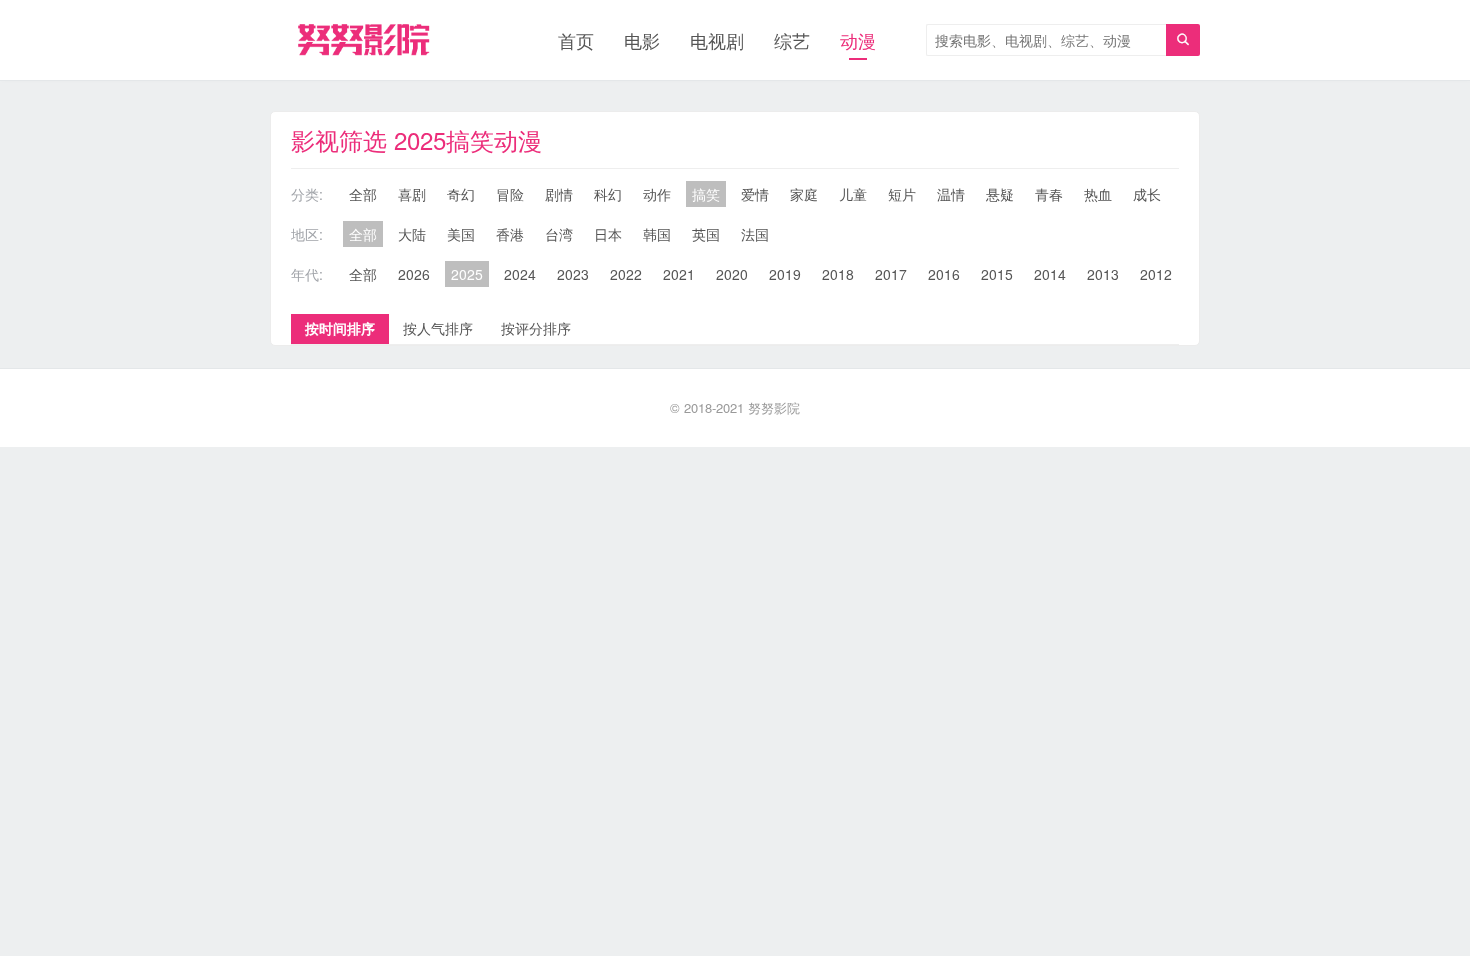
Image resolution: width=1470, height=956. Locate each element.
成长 (1147, 194)
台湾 (559, 234)
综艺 (792, 40)
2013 (1103, 274)
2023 (573, 274)
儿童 (853, 194)
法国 (755, 234)
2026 (414, 274)
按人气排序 (438, 328)
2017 (891, 274)
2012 (1156, 274)
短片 (902, 194)
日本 (608, 234)
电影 (642, 40)
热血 (1098, 194)
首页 (576, 40)
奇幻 (461, 194)
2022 (626, 274)
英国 (706, 234)
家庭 (804, 194)
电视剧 (717, 40)
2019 (785, 274)
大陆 (412, 234)
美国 (461, 234)
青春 (1049, 194)
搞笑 (706, 194)
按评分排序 (536, 328)
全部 (363, 194)
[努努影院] (363, 40)
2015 (997, 274)
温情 (951, 194)
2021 (679, 274)
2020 (732, 274)
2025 (467, 274)
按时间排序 (340, 328)
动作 (657, 194)
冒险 (510, 194)
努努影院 (774, 407)
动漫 (858, 40)
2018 (838, 274)
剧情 (559, 194)
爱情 (755, 194)
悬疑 (1000, 194)
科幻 (608, 194)
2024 (520, 274)
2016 (944, 274)
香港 (510, 234)
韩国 (657, 234)
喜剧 (412, 194)
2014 (1050, 274)
